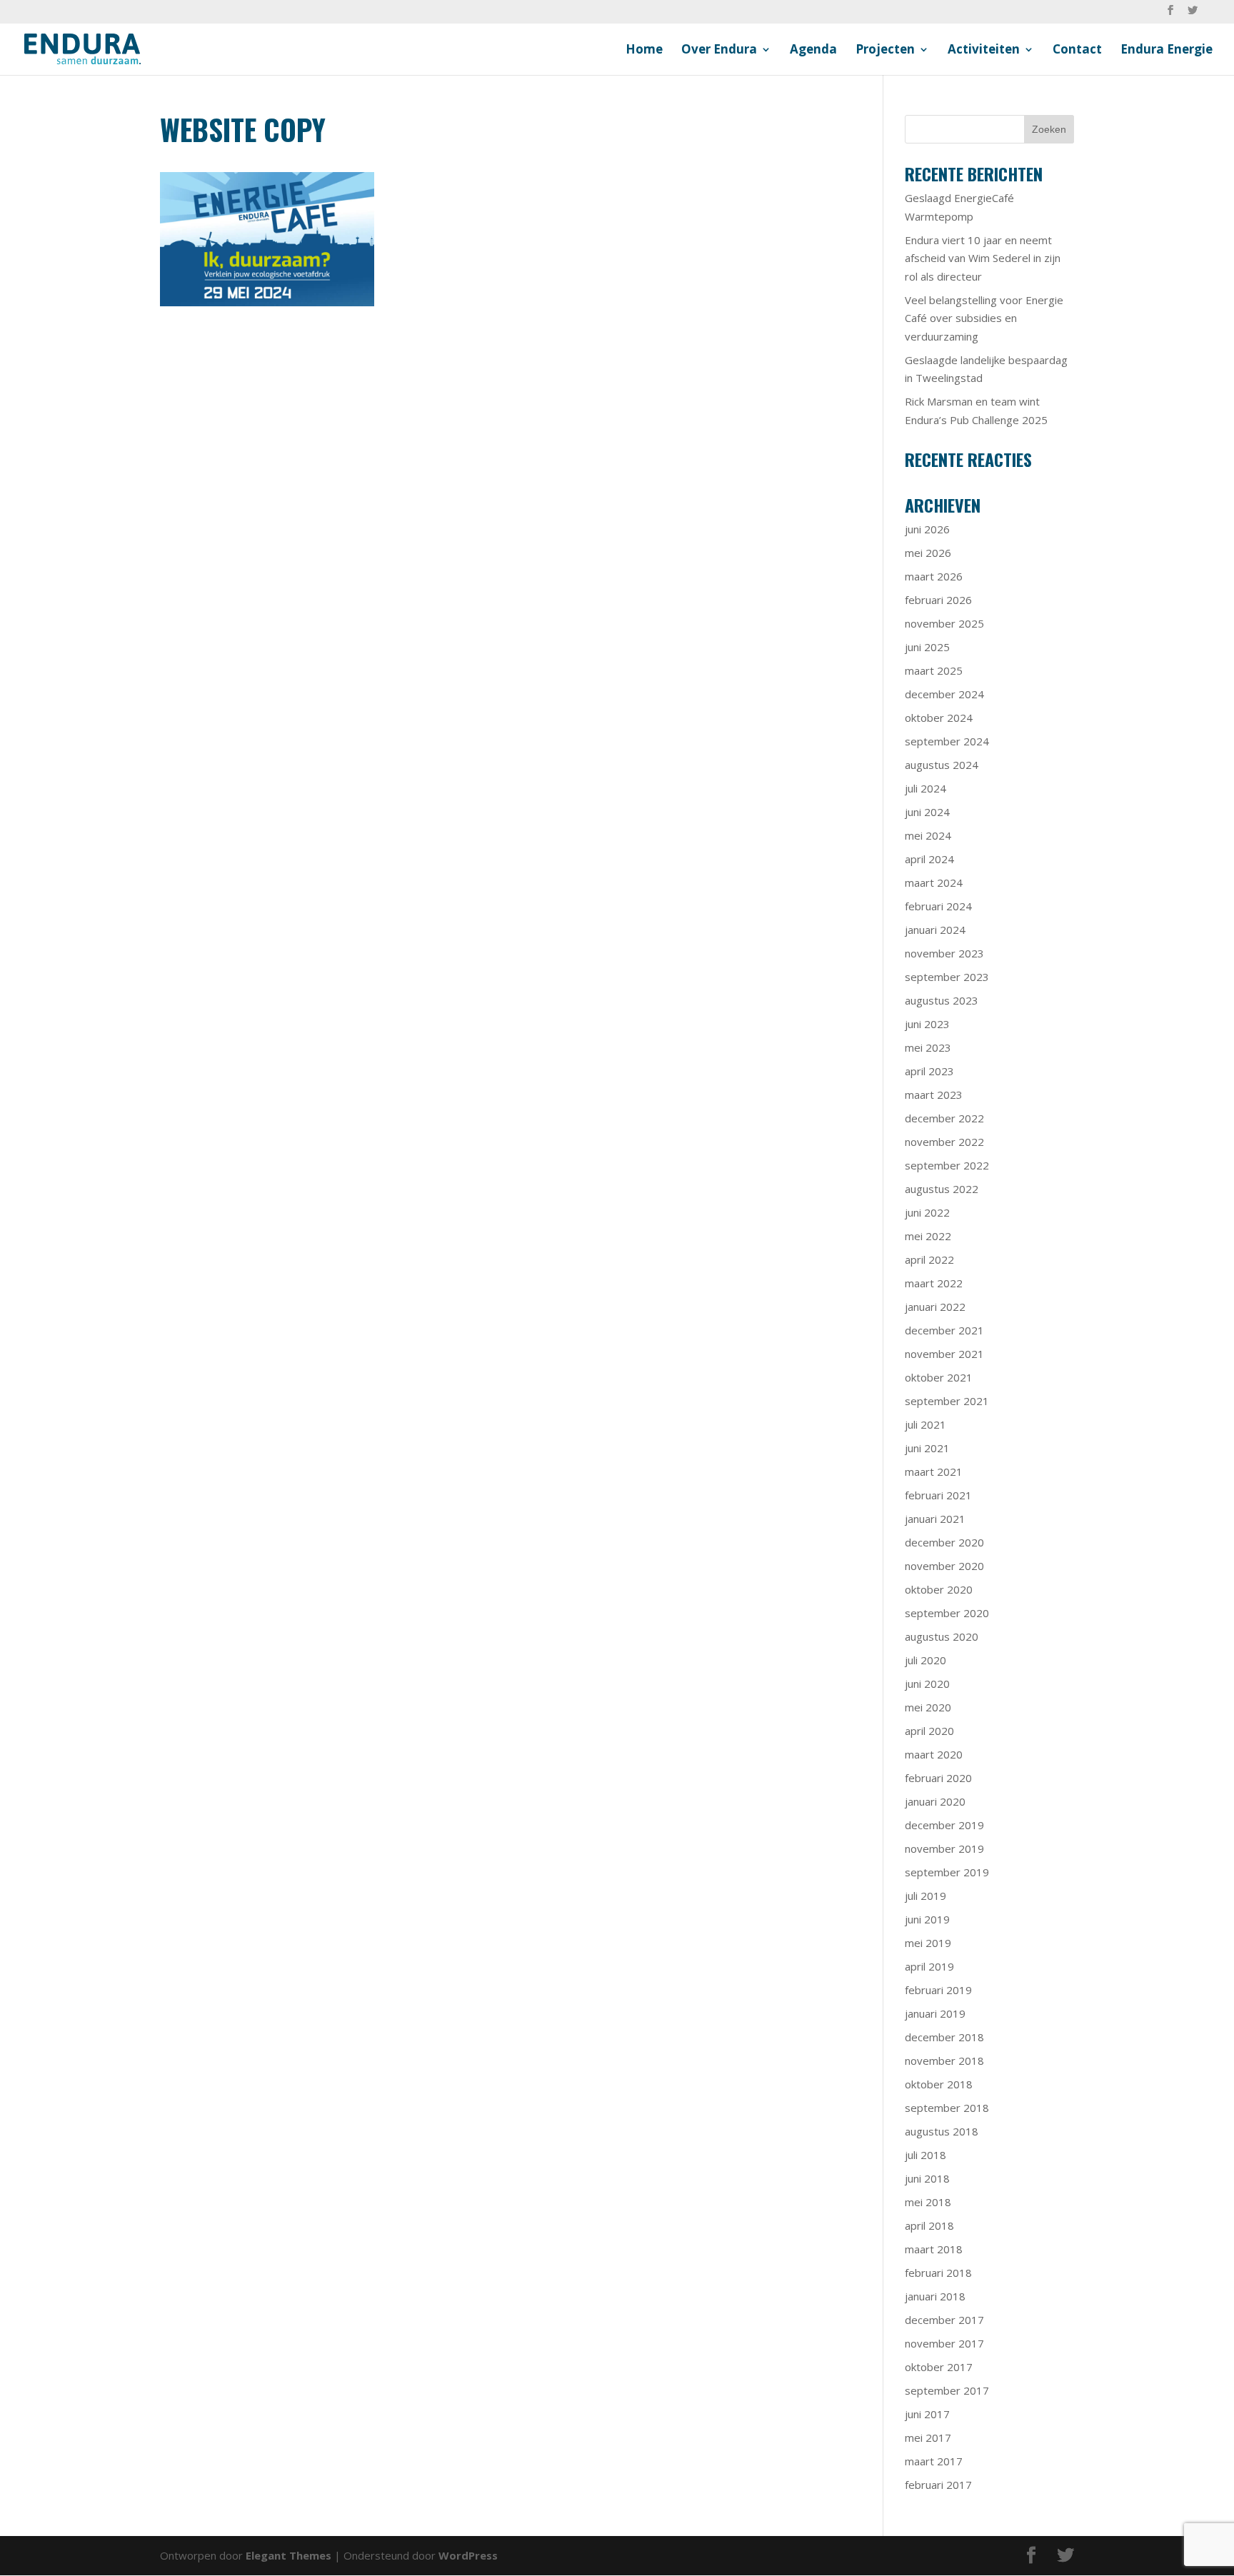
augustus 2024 (942, 765)
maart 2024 (934, 882)
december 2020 (944, 1542)
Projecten (885, 51)
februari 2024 (938, 906)
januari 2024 (935, 930)
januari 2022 (935, 1307)
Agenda (813, 51)
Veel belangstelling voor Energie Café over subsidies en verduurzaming (984, 318)
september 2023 (947, 977)
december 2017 (944, 2320)
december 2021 (944, 1330)
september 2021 (947, 1401)
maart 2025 (934, 670)
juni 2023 (927, 1024)
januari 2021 (935, 1519)
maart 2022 (934, 1283)
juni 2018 (927, 2178)
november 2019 (944, 1848)
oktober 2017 (939, 2367)
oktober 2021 (939, 1377)
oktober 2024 (939, 718)
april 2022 (929, 1259)
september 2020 (947, 1613)
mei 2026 (928, 553)
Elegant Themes (289, 2555)
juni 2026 (927, 529)
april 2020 (929, 1731)
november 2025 (944, 623)
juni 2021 (927, 1448)
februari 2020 (938, 1778)
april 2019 (929, 1966)
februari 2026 (938, 600)
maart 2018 (934, 2249)
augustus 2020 (942, 1636)
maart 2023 (934, 1095)
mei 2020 (928, 1707)
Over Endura (719, 51)
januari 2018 (935, 2296)
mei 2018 (928, 2202)
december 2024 (944, 694)
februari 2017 (938, 2485)
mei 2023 (928, 1047)
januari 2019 (935, 2013)
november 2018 (944, 2061)
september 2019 (947, 1872)
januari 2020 (935, 1801)
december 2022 (944, 1118)
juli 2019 (925, 1896)
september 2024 (947, 741)
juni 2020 (927, 1684)
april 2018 (929, 2225)
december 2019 (944, 1825)
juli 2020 (925, 1660)
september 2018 (947, 2108)
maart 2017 (934, 2461)
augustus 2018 (942, 2131)
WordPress (468, 2555)
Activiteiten (984, 51)
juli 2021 (925, 1424)
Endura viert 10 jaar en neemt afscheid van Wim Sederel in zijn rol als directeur (983, 258)
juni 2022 (927, 1212)
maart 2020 (934, 1754)
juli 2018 (925, 2155)
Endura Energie (1167, 51)
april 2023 (929, 1071)
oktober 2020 (939, 1589)
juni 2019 (927, 1919)
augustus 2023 (942, 1000)
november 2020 (944, 1566)
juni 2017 (927, 2414)
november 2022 (944, 1142)
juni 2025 (927, 647)
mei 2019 (928, 1943)
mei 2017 (928, 2437)
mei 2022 (928, 1236)
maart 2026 (934, 576)
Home (644, 51)
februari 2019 (938, 1990)
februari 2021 (938, 1495)
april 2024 (929, 859)
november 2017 (944, 2343)
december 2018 (944, 2037)
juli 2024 (925, 788)
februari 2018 (938, 2273)
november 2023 (944, 953)
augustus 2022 (942, 1189)
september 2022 (947, 1165)
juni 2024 (927, 812)
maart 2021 (934, 1471)
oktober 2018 (939, 2084)
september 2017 (947, 2390)
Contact (1077, 51)
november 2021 (944, 1354)
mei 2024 (928, 835)
